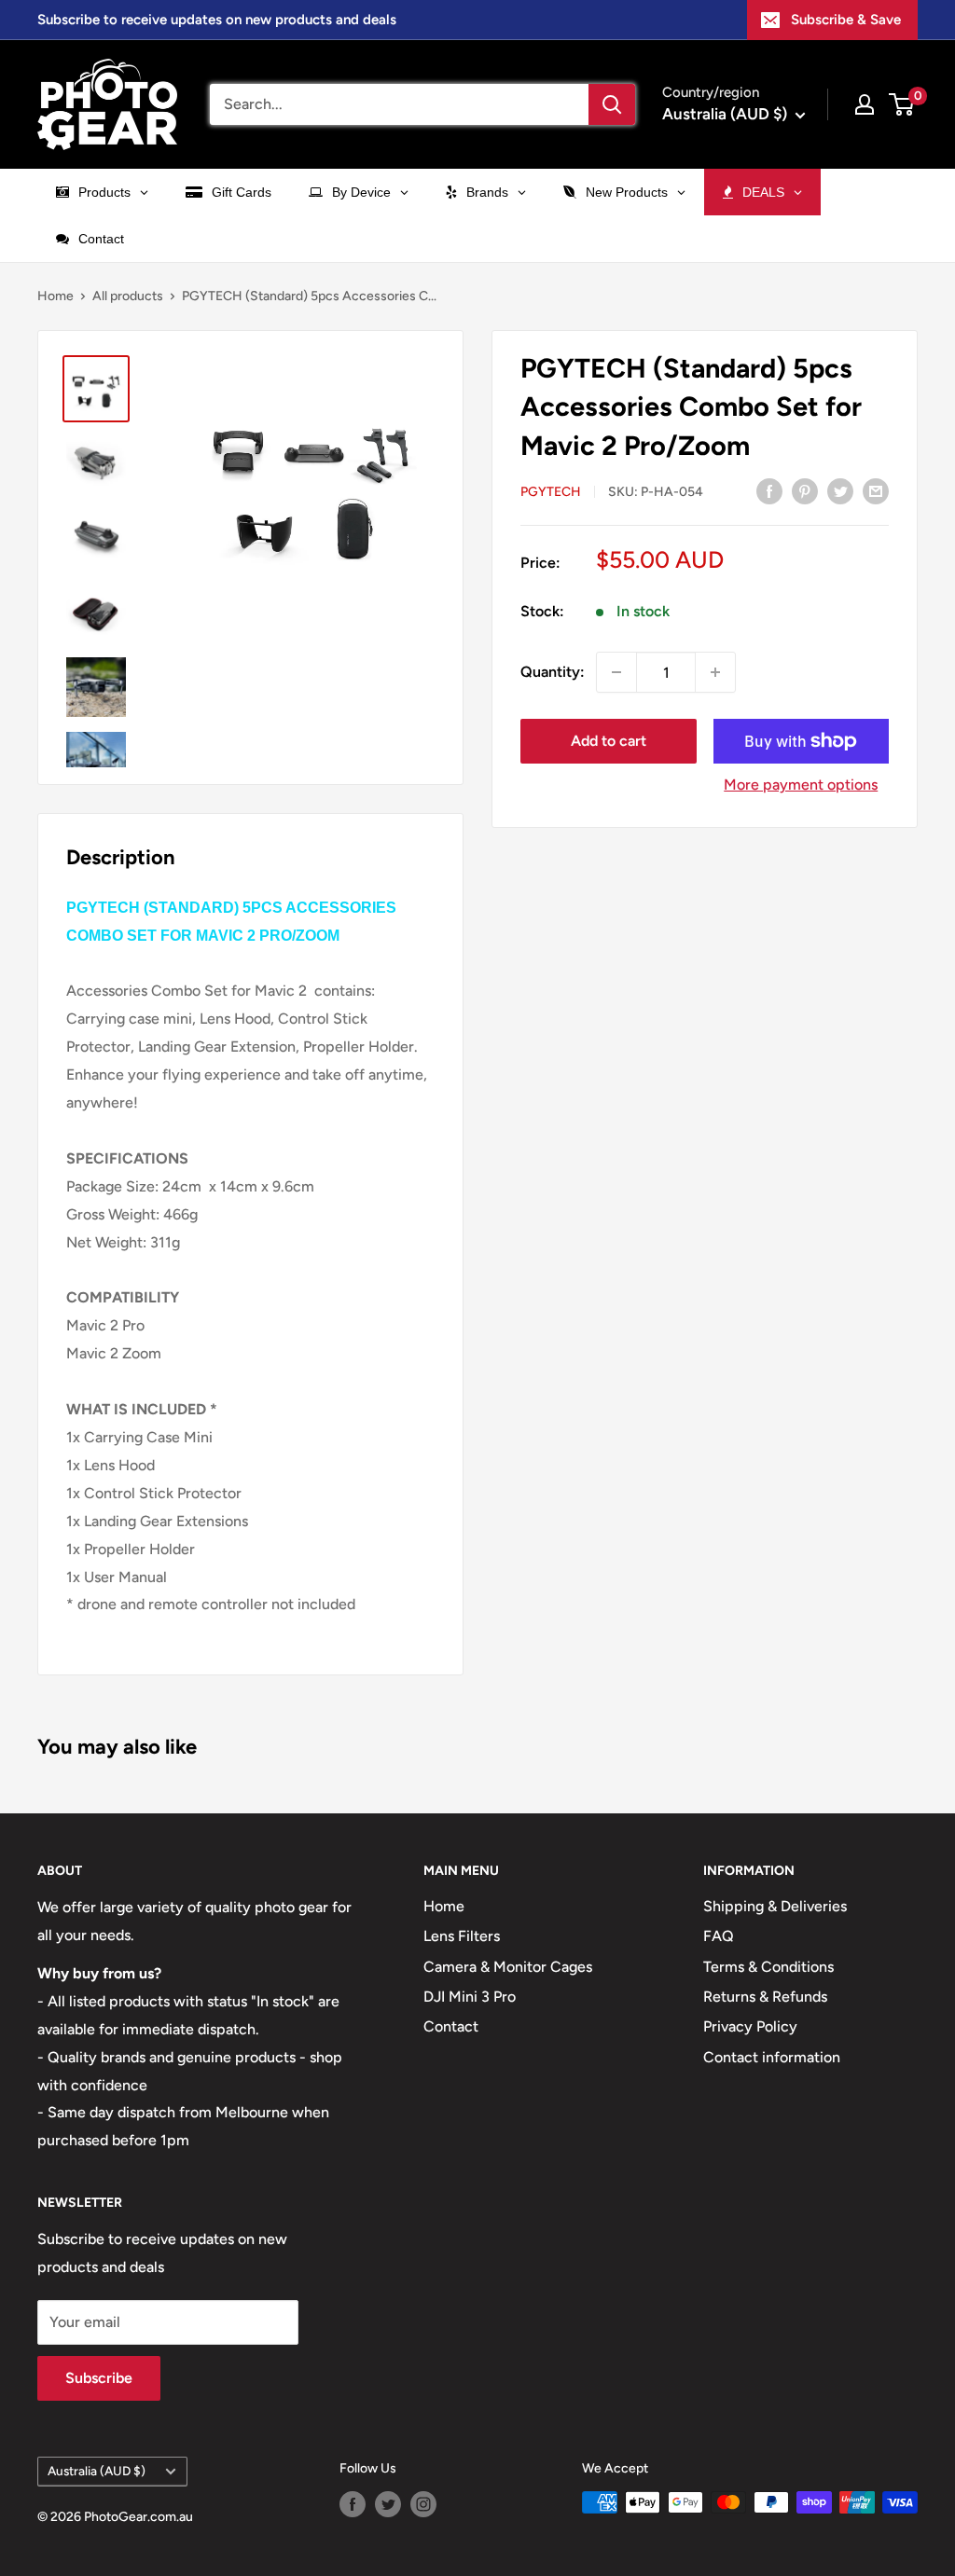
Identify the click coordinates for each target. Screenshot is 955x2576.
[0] (902, 104)
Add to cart (609, 741)
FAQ (719, 1936)
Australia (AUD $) (97, 2471)
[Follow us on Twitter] (388, 2504)
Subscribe (99, 2378)
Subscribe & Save (846, 20)
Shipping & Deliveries (775, 1906)
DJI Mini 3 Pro (470, 1997)
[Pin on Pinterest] (805, 490)
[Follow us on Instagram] (423, 2504)
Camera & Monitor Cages (508, 1967)
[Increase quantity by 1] (715, 672)
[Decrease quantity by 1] (616, 672)
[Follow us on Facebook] (353, 2504)
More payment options (801, 785)
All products (128, 296)
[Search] (612, 104)
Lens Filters (462, 1936)
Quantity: (553, 672)
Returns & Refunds (765, 1997)
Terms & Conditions (768, 1967)
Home (55, 296)
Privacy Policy (750, 2026)
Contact (451, 2026)
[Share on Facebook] (769, 490)
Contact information (772, 2057)
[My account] (865, 104)
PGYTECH (551, 492)
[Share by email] (876, 490)
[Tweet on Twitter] (840, 490)
